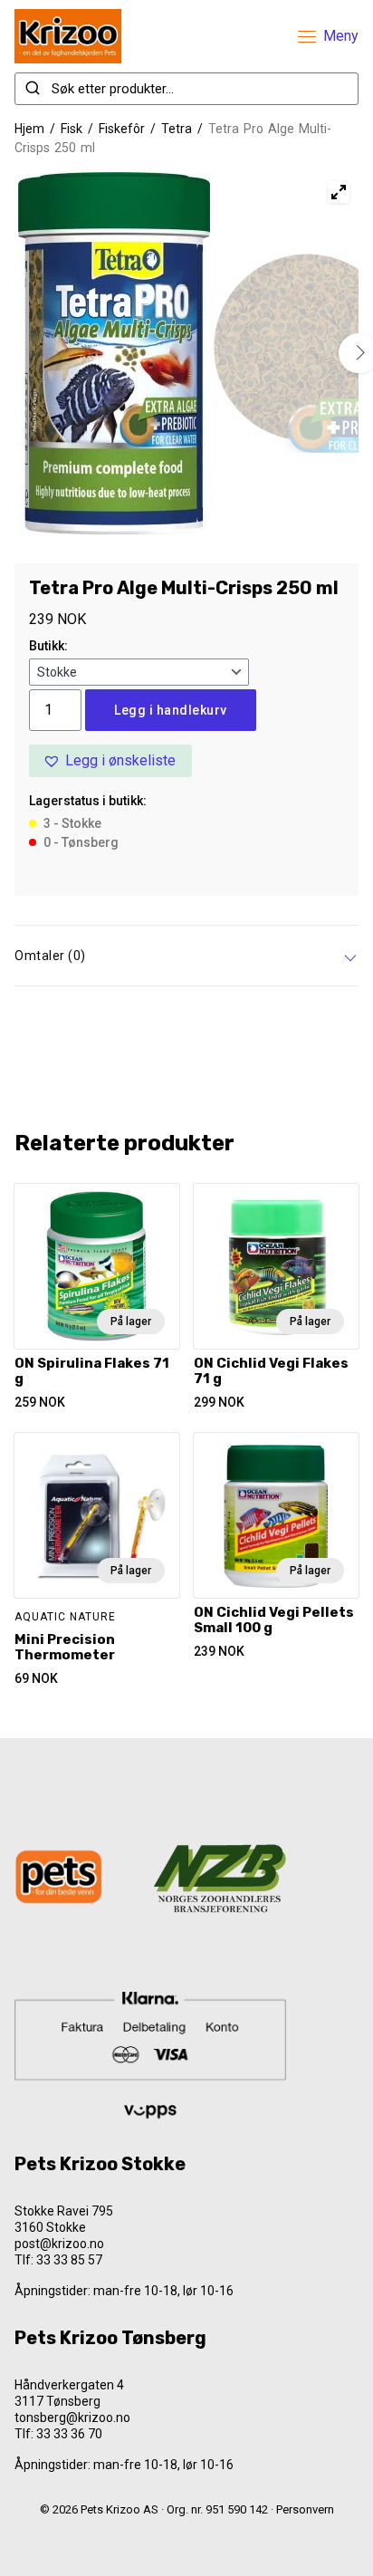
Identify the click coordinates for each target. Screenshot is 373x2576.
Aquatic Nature (65, 1617)
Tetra (177, 129)
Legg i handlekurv (171, 710)
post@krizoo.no (59, 2244)
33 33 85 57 (69, 2260)
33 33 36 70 (69, 2434)
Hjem (29, 129)
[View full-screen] (339, 192)
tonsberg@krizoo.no (72, 2417)
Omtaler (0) (50, 956)
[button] (110, 761)
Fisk (72, 129)
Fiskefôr (122, 129)
